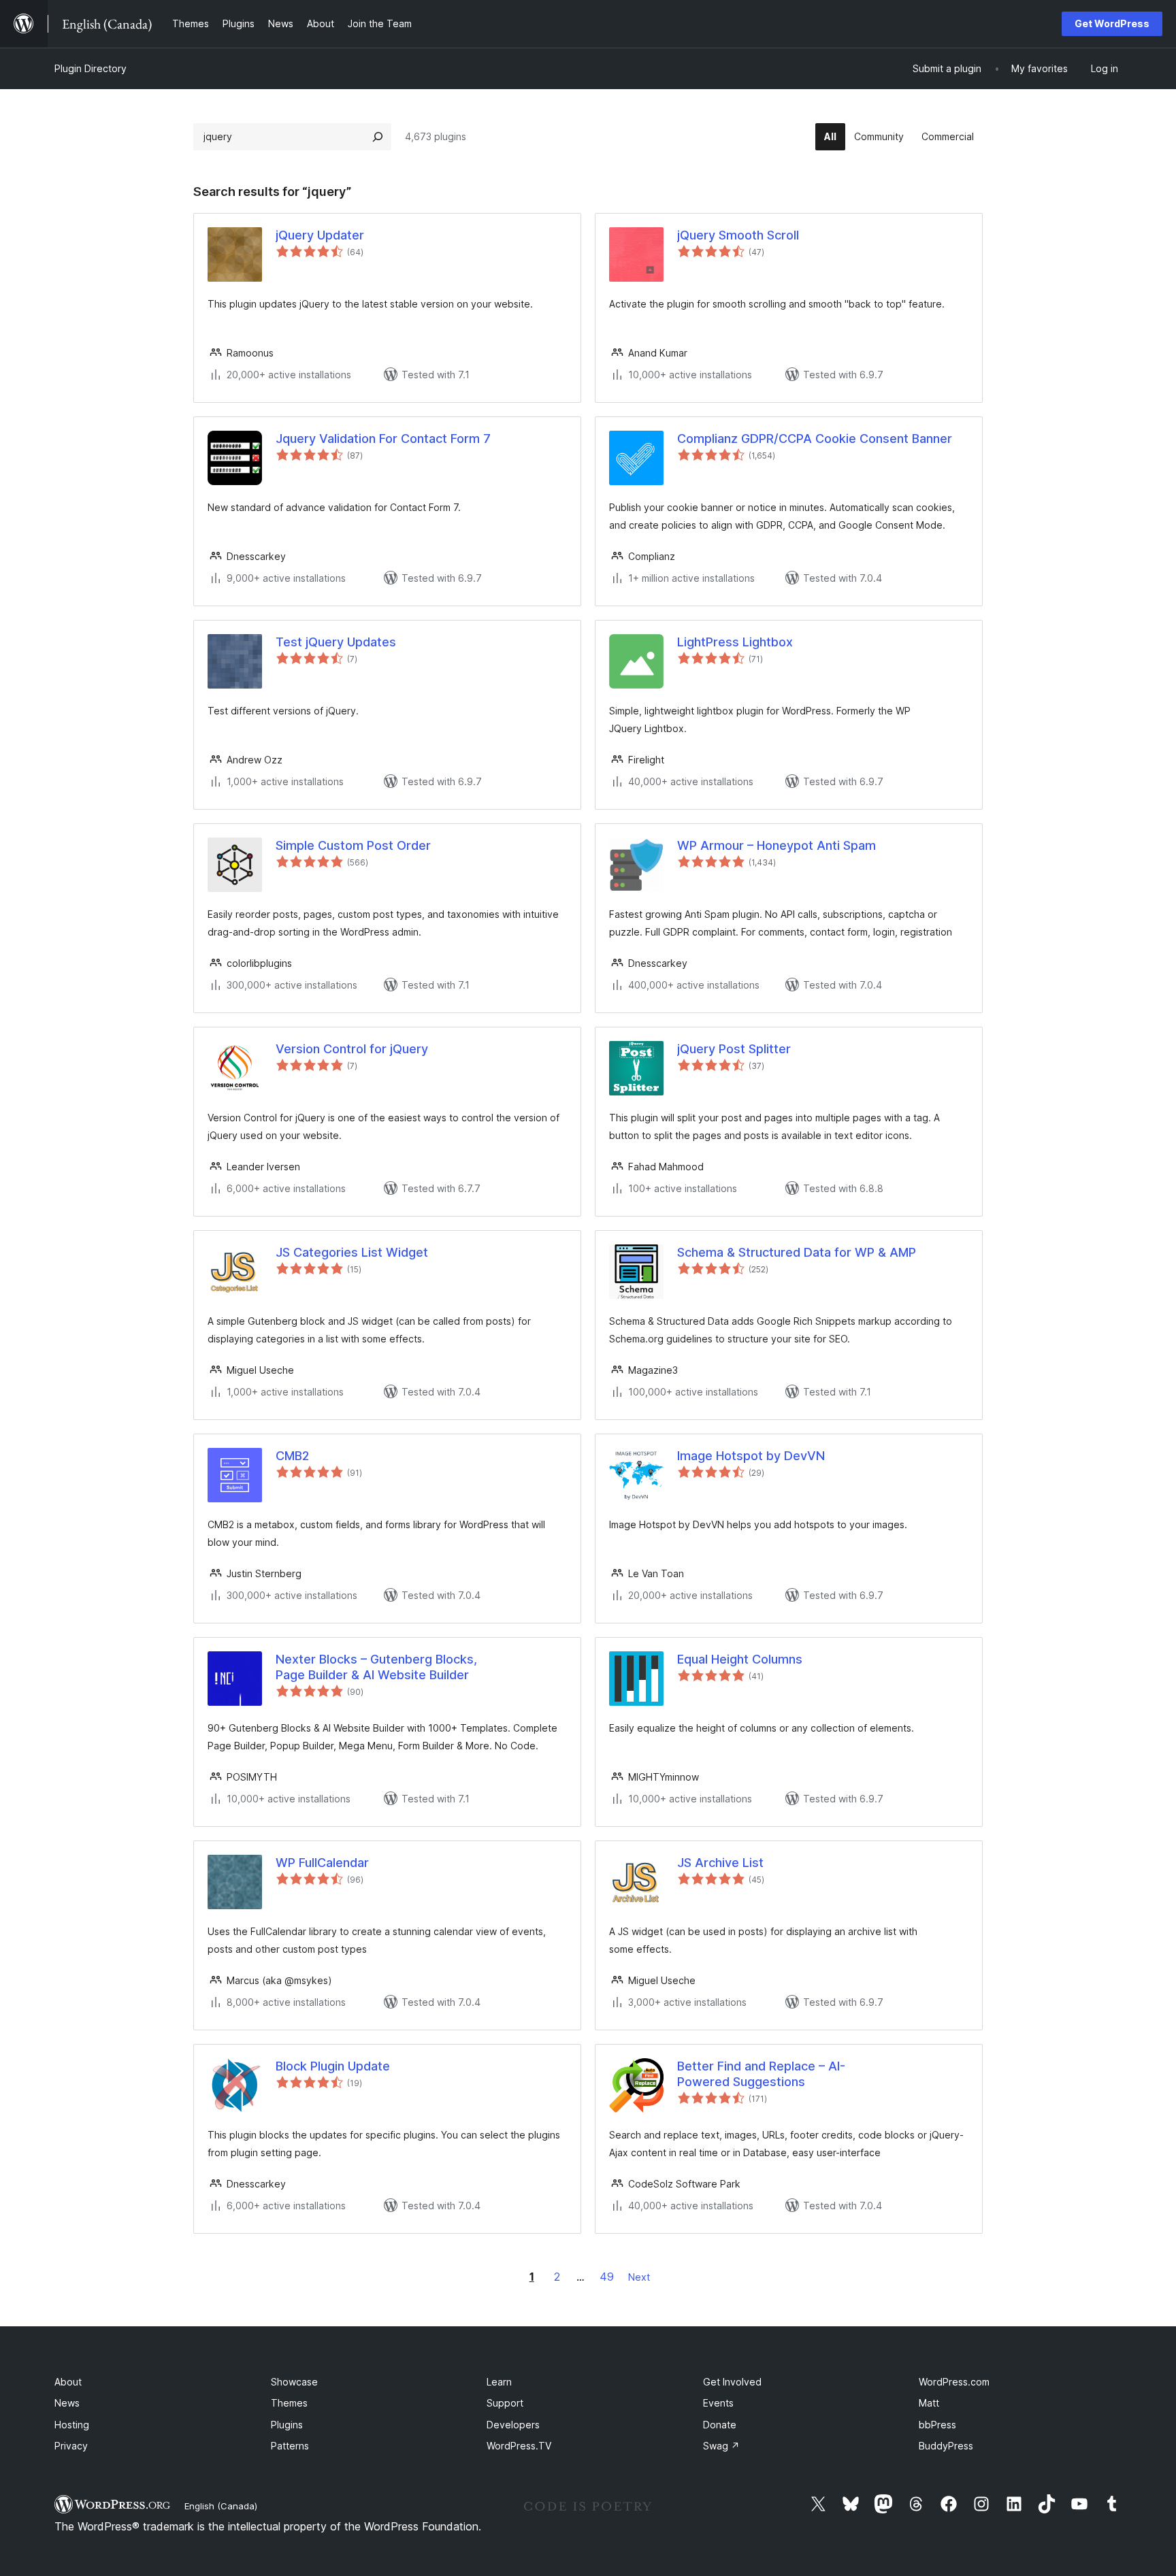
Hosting (72, 2425)
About (68, 2382)
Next (639, 2277)
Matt (929, 2403)
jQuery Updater (320, 235)
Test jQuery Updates (336, 642)
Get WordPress (1112, 23)
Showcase (294, 2382)
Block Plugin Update (333, 2066)
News (67, 2403)
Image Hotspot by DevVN (751, 1456)
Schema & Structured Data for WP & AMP (797, 1252)
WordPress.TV (519, 2446)
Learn (499, 2382)
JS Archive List (720, 1863)
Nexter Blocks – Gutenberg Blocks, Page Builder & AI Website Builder (376, 1667)
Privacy (71, 2446)
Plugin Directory (91, 68)
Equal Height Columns (740, 1659)
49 (607, 2277)
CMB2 (292, 1456)
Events (718, 2403)
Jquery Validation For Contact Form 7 (383, 439)
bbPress (937, 2425)
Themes (289, 2403)
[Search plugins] (378, 137)
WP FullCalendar (322, 1863)
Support (505, 2403)
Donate (720, 2425)
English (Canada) (221, 2506)
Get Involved (732, 2382)
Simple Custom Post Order (353, 845)
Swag (721, 2446)
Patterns (290, 2446)
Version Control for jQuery (352, 1049)
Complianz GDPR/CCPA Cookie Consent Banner (815, 439)
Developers (513, 2425)
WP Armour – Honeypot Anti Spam (777, 845)
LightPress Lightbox (735, 642)
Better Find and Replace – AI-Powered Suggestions (761, 2074)
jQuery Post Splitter (734, 1049)
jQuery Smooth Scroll (738, 235)
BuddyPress (946, 2446)
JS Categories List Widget (352, 1252)
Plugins (287, 2425)
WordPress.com (954, 2382)
